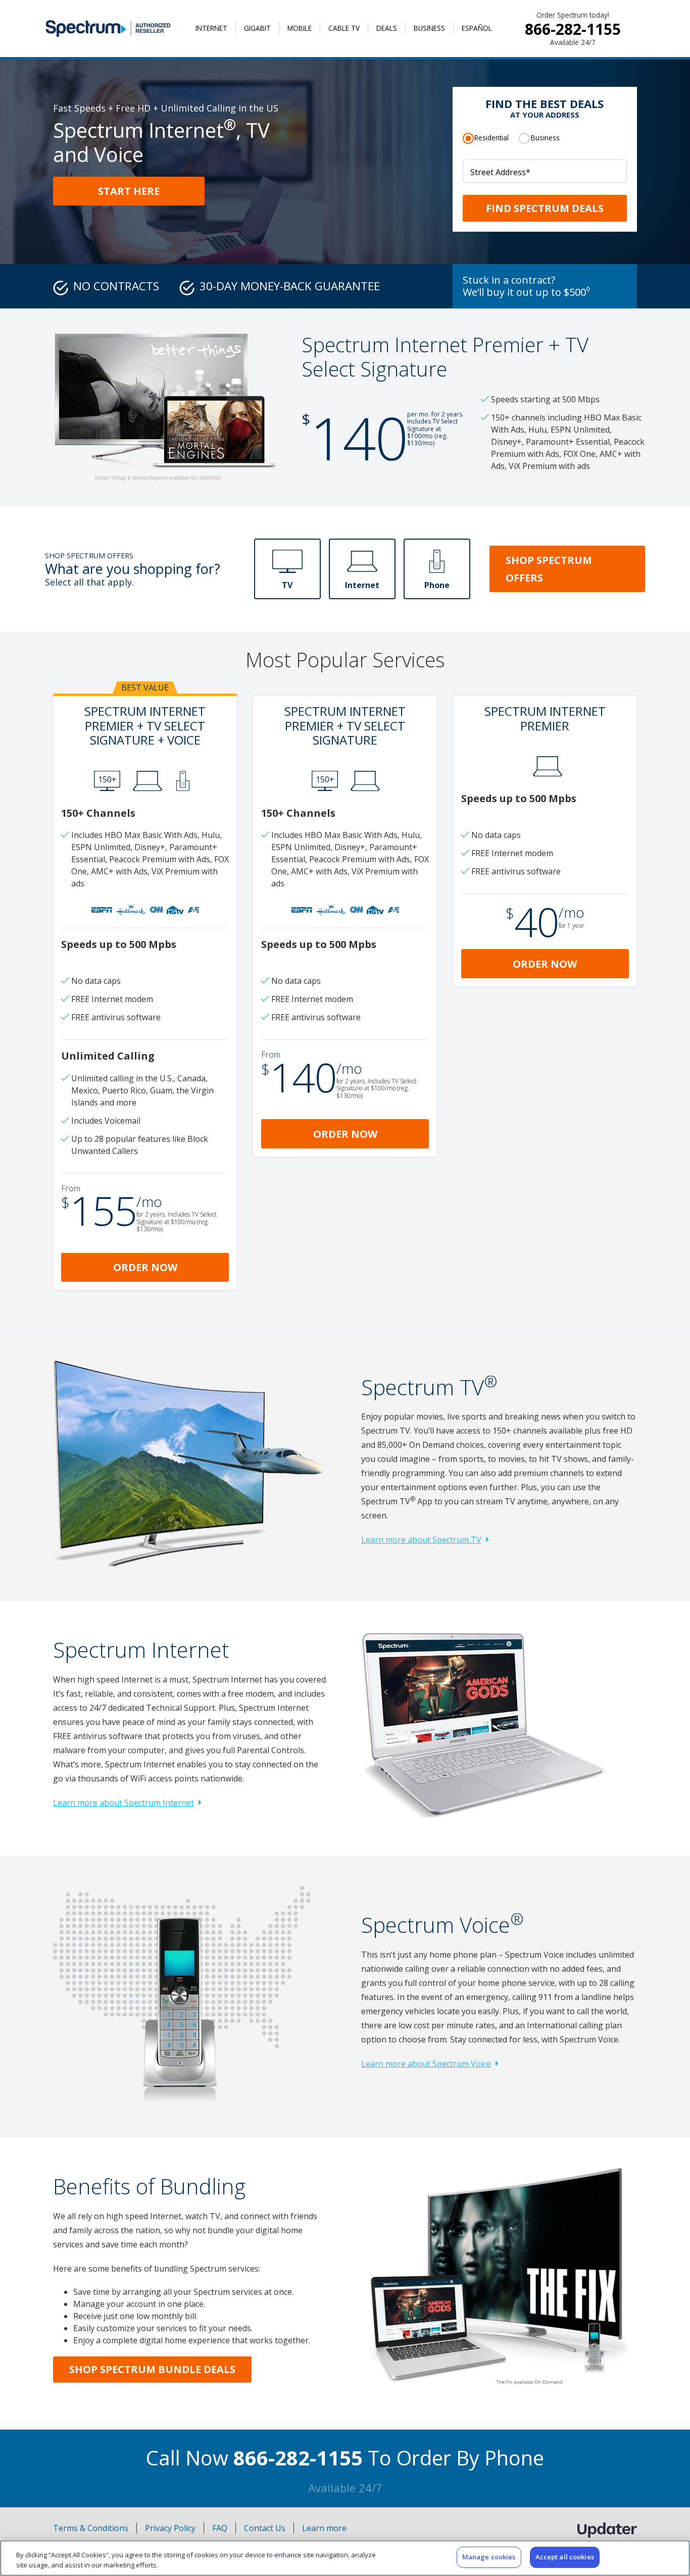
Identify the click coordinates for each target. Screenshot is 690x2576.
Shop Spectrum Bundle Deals (152, 2369)
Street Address (500, 172)
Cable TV (344, 28)
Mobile (300, 28)
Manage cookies (489, 2557)
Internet (211, 28)
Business (429, 28)
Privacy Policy (170, 2528)
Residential (491, 138)
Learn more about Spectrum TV (421, 1540)
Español (477, 28)
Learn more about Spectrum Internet (124, 1803)
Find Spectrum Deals (545, 208)
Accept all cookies (565, 2557)
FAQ (220, 2528)
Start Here (129, 191)
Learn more (324, 2528)
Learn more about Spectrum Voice (426, 2064)
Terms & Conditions (91, 2528)
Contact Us (265, 2528)
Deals (387, 28)
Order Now (145, 1267)
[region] (345, 2558)
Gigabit (257, 28)
